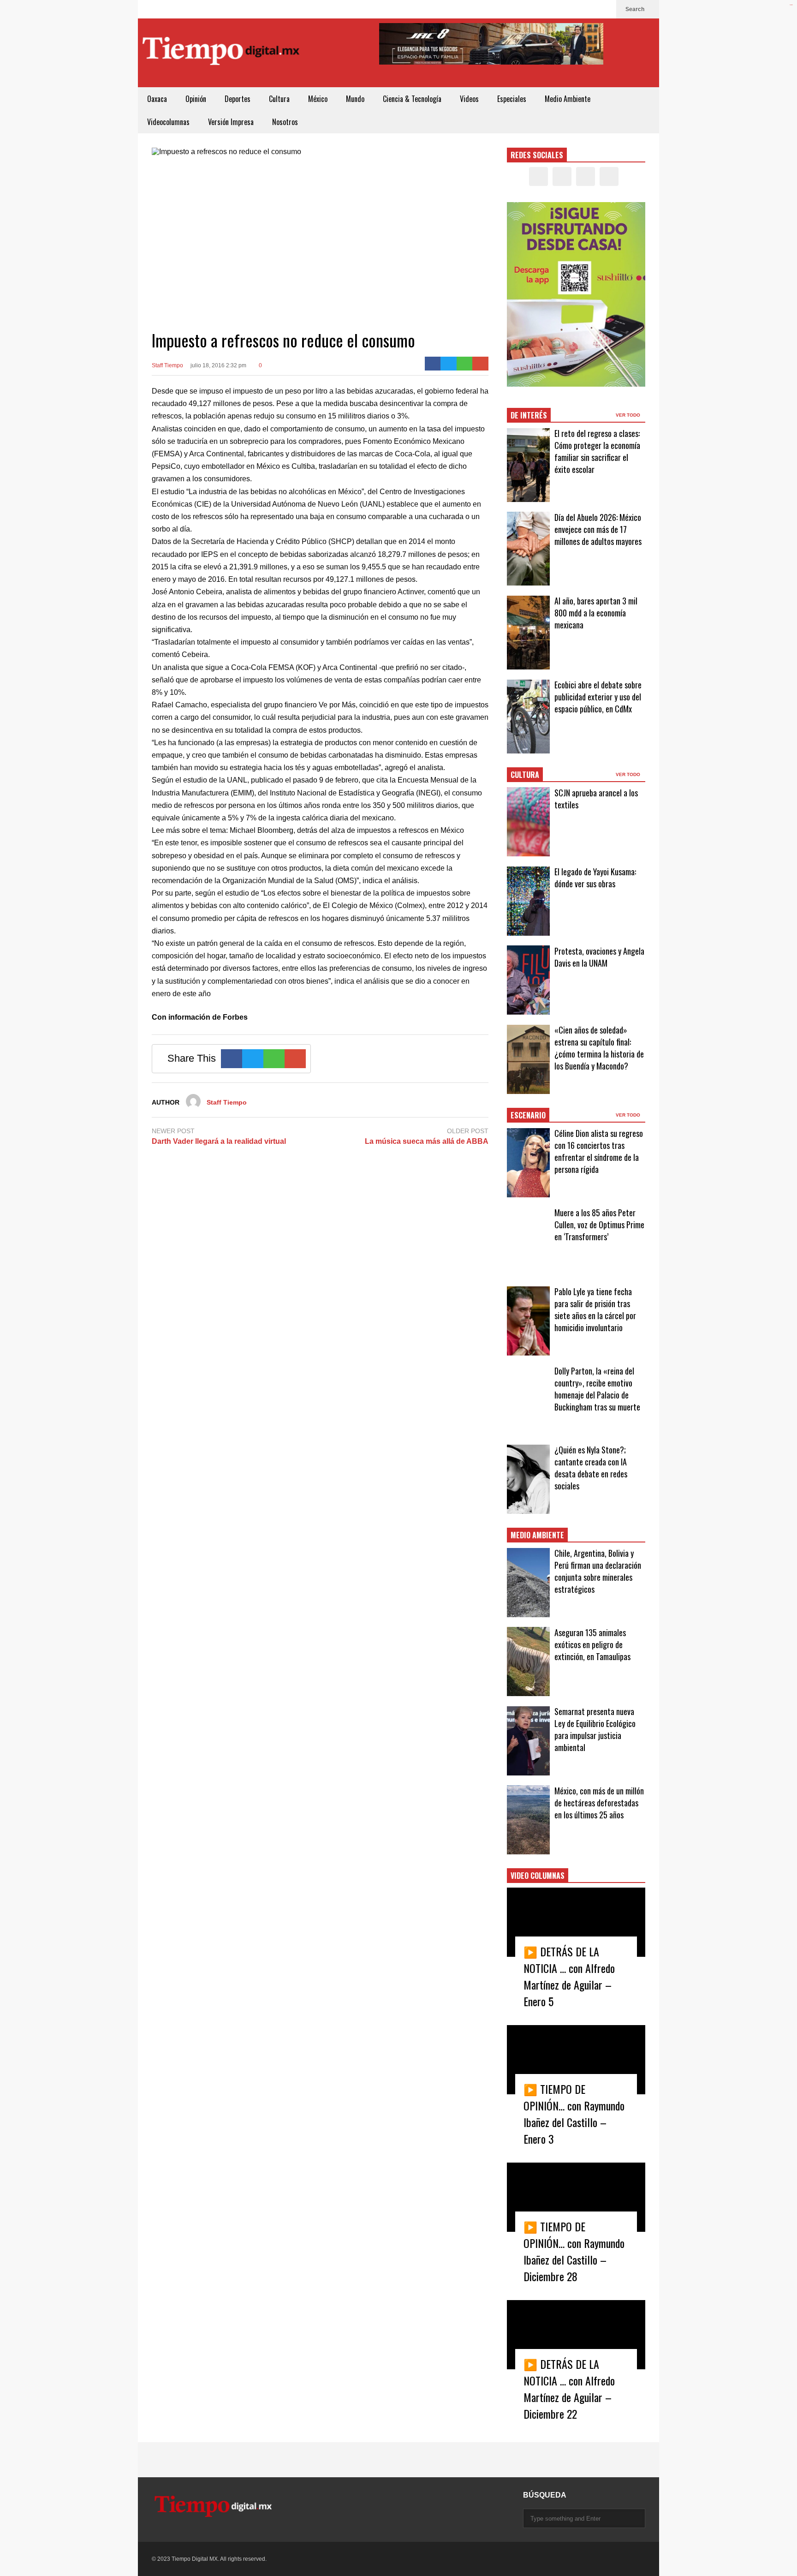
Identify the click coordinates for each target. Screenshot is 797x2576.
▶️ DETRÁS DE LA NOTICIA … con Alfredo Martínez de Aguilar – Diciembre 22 (569, 2389)
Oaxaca (157, 99)
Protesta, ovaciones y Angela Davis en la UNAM (599, 957)
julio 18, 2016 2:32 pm (218, 365)
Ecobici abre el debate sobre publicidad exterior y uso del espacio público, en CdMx (598, 697)
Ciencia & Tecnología (412, 99)
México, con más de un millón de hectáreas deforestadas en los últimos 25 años (599, 1803)
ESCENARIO (528, 1115)
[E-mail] (480, 364)
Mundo (355, 99)
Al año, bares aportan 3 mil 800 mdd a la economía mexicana (596, 613)
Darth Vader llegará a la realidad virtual (219, 1141)
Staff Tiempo (167, 365)
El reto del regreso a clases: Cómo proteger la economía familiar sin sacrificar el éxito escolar (597, 451)
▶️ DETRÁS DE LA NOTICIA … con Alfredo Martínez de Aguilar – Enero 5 (569, 1976)
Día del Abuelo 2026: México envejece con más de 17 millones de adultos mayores (598, 529)
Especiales (512, 99)
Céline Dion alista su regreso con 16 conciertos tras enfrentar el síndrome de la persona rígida (599, 1151)
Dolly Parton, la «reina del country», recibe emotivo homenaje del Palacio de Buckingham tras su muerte (597, 1389)
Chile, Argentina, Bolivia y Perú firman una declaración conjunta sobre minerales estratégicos (598, 1571)
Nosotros (285, 122)
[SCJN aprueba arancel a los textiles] (528, 822)
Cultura (279, 99)
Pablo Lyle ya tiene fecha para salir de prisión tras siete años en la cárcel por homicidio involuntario (595, 1309)
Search (636, 9)
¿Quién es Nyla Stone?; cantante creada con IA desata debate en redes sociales (591, 1468)
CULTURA (525, 775)
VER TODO (629, 415)
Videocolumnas (168, 122)
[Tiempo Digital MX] (221, 53)
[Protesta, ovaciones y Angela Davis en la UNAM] (528, 980)
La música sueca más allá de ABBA (427, 1141)
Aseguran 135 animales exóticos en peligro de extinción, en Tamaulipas (592, 1644)
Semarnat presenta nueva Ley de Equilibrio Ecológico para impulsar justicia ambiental (595, 1729)
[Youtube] (605, 9)
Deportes (238, 99)
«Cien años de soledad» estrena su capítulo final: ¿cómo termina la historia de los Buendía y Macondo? (599, 1048)
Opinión (196, 99)
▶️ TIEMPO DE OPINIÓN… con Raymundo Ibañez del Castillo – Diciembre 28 (574, 2251)
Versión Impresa (231, 122)
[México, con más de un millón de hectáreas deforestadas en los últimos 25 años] (528, 1820)
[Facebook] (560, 9)
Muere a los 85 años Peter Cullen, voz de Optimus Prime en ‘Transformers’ (599, 1225)
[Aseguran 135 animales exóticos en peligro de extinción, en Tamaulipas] (528, 1662)
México (318, 99)
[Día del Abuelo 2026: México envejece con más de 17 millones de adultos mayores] (528, 549)
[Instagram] (590, 9)
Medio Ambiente (568, 99)
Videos (469, 99)
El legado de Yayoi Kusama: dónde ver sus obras (595, 878)
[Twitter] (575, 9)
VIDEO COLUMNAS (538, 1876)
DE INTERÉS (529, 415)
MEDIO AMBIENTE (537, 1535)
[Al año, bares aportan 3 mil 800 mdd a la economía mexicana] (528, 633)
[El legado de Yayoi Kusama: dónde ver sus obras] (528, 901)
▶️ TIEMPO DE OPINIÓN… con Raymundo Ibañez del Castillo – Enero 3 (574, 2114)
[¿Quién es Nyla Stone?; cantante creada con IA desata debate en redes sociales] (528, 1479)
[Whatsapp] (465, 364)
